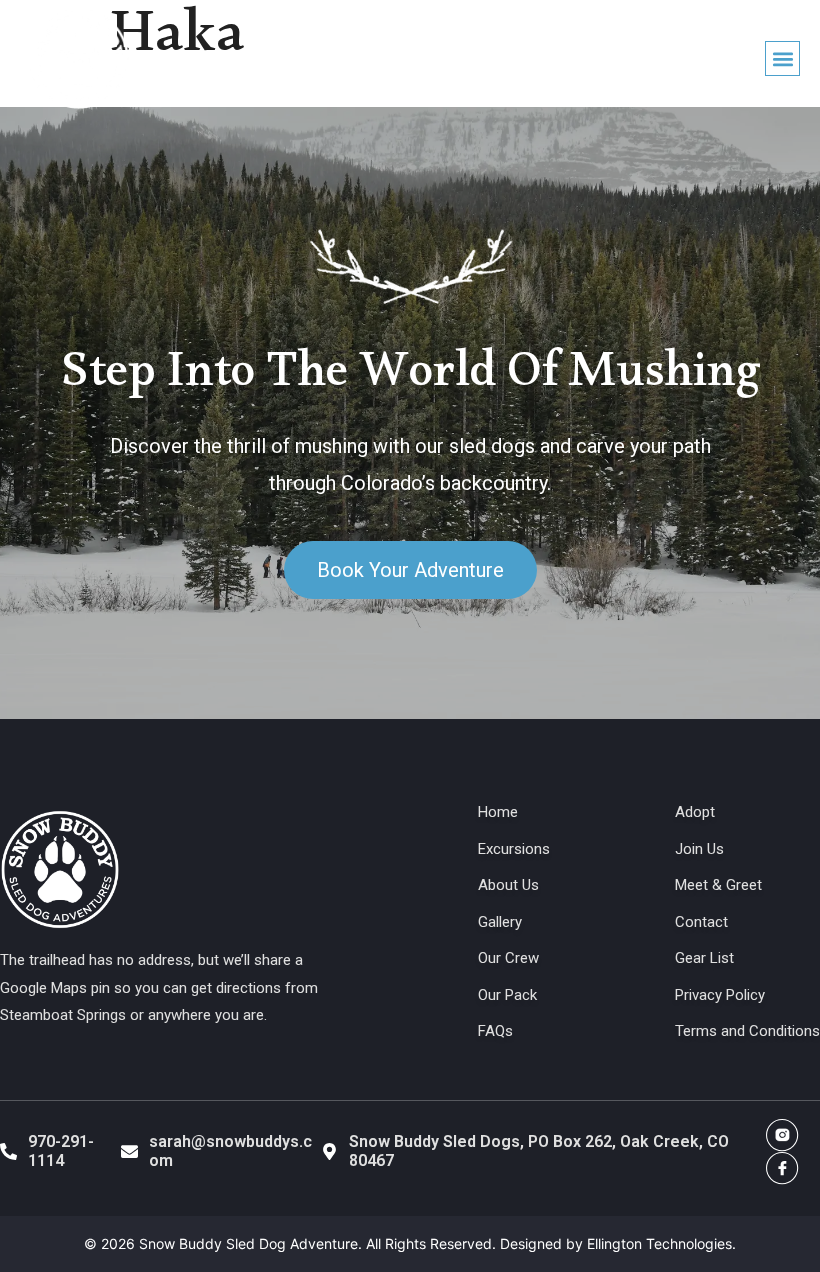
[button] (782, 58)
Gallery (500, 922)
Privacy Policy (720, 995)
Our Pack (507, 995)
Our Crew (508, 958)
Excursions (514, 849)
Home (498, 812)
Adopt (695, 812)
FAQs (495, 1031)
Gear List (704, 958)
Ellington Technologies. (661, 1243)
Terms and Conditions (747, 1031)
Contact (701, 922)
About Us (508, 885)
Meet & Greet (718, 885)
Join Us (699, 849)
